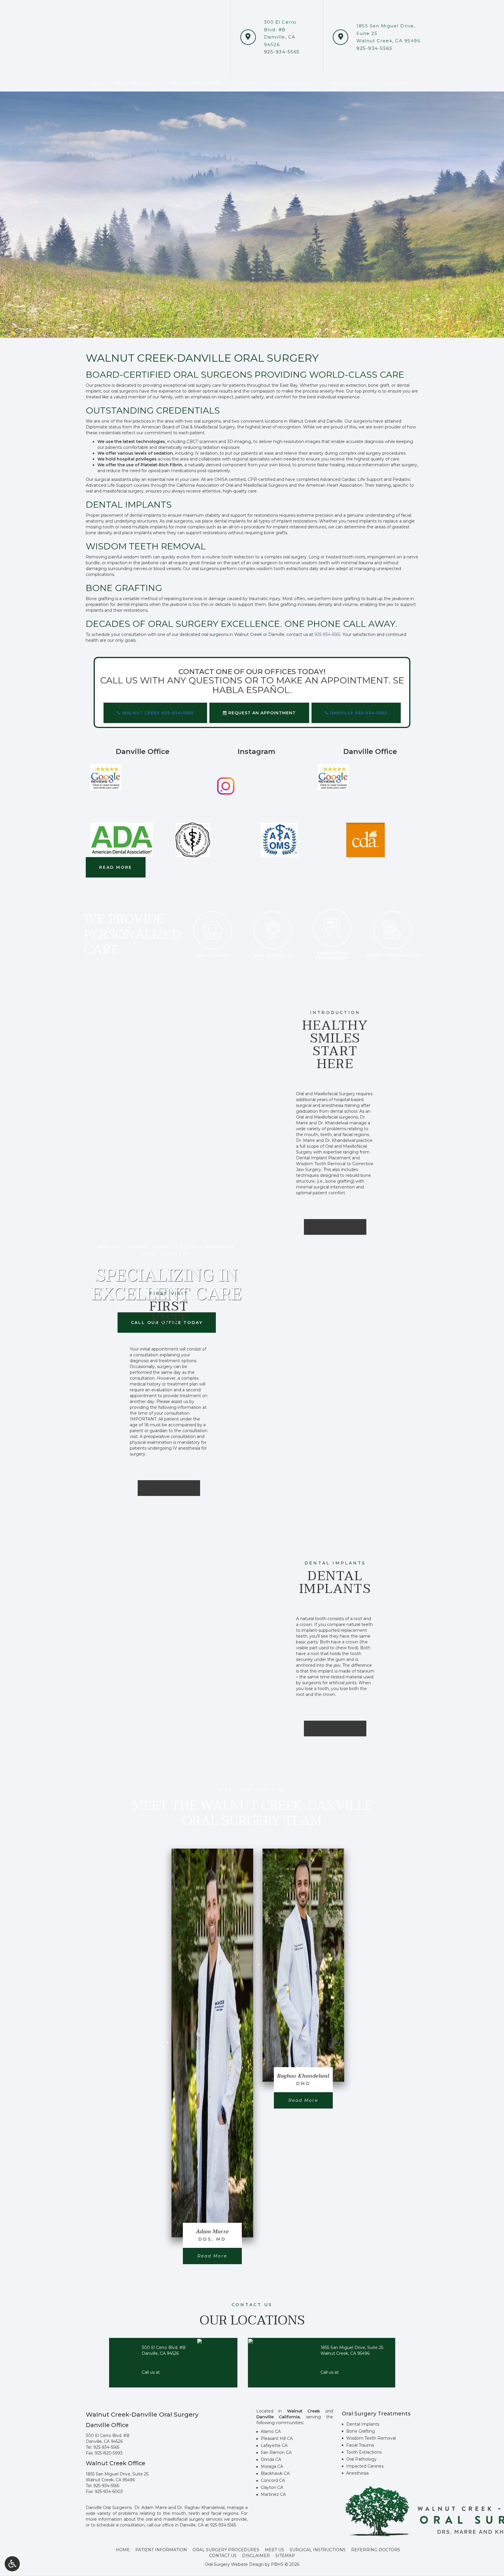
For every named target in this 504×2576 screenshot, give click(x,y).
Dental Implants (363, 2424)
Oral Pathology (361, 2459)
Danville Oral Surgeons (109, 2508)
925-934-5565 (106, 2447)
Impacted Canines (365, 2466)
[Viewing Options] (12, 2564)
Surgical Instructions (318, 2550)
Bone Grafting (360, 2431)
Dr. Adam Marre (151, 2508)
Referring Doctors (376, 2550)
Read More (219, 2256)
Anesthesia (357, 2473)
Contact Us (223, 2556)
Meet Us (274, 2550)
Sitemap (285, 2556)
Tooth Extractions (364, 2452)
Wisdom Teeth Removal (371, 2438)
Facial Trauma (360, 2445)
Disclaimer (256, 2556)
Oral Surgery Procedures (226, 2550)
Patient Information (161, 2550)
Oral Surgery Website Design (234, 2564)
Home (123, 2550)
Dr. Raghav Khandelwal (201, 2508)
